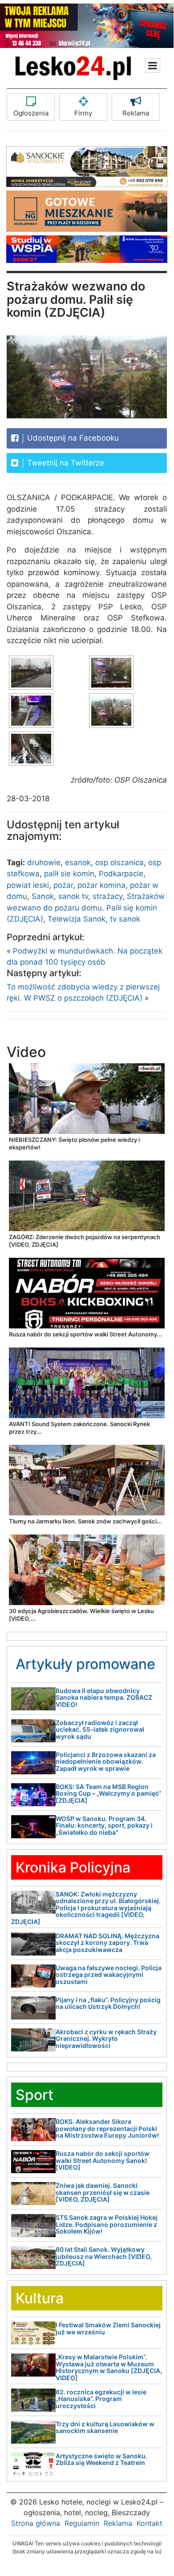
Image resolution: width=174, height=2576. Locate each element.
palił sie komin (69, 874)
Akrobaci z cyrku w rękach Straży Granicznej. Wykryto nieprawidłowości (106, 2039)
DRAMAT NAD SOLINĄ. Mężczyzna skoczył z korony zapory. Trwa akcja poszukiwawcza (107, 1943)
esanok (78, 863)
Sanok (43, 896)
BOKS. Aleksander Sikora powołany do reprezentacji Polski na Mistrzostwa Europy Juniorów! (107, 2128)
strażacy (107, 896)
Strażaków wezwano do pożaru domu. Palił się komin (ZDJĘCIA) (86, 908)
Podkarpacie (121, 874)
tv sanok (125, 919)
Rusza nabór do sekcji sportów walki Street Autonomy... (86, 1334)
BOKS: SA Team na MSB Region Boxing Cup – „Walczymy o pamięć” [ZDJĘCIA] (109, 1793)
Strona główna (36, 2523)
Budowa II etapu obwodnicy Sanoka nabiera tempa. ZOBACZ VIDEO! (104, 1697)
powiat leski (28, 885)
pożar (63, 885)
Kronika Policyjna (73, 1867)
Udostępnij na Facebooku (72, 438)
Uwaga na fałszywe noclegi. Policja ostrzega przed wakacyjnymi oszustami (109, 1975)
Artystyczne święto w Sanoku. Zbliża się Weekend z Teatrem (101, 2459)
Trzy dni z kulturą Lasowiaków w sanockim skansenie (105, 2427)
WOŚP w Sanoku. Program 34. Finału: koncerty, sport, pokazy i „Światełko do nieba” (104, 1825)
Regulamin (82, 2523)
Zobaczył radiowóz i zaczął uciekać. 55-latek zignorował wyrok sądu (100, 1729)
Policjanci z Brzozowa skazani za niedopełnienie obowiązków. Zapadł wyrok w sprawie (106, 1761)
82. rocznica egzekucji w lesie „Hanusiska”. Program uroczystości (101, 2399)
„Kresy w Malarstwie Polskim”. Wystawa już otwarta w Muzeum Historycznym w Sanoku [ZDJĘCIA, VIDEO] (109, 2367)
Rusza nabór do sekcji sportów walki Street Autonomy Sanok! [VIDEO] (103, 2160)
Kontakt (150, 2523)
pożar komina (101, 885)
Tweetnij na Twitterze (65, 463)
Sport (34, 2095)
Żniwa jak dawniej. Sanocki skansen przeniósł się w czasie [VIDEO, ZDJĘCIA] (103, 2192)
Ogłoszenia (31, 113)
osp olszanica (119, 863)
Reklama (136, 113)
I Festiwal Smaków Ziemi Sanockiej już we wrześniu (108, 2328)
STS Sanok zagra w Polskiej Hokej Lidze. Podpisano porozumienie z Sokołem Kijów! (107, 2224)
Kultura (40, 2298)
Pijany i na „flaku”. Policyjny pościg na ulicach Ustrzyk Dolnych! (108, 2003)
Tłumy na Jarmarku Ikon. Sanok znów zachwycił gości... (85, 1521)
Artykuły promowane (85, 1664)
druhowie (44, 863)
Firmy (83, 113)
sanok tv (73, 896)
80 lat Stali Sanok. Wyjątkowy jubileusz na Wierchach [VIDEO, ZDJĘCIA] (104, 2256)
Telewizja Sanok (77, 919)
